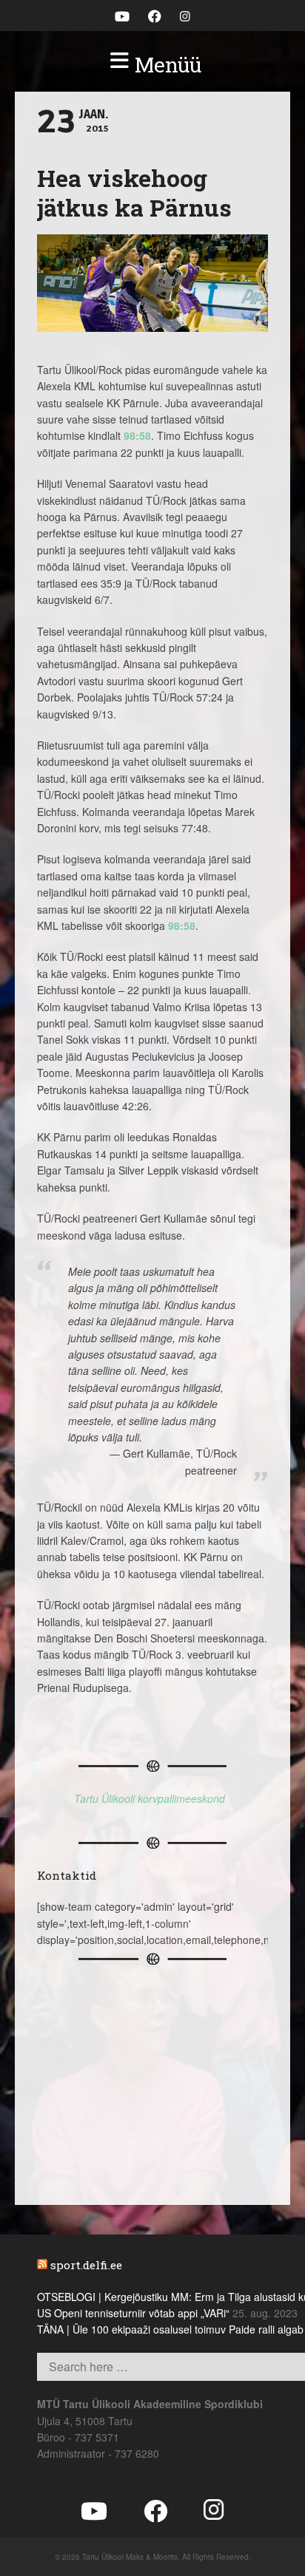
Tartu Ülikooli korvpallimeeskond (150, 1798)
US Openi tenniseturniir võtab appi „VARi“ (133, 2313)
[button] (152, 65)
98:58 (137, 435)
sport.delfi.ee (86, 2265)
